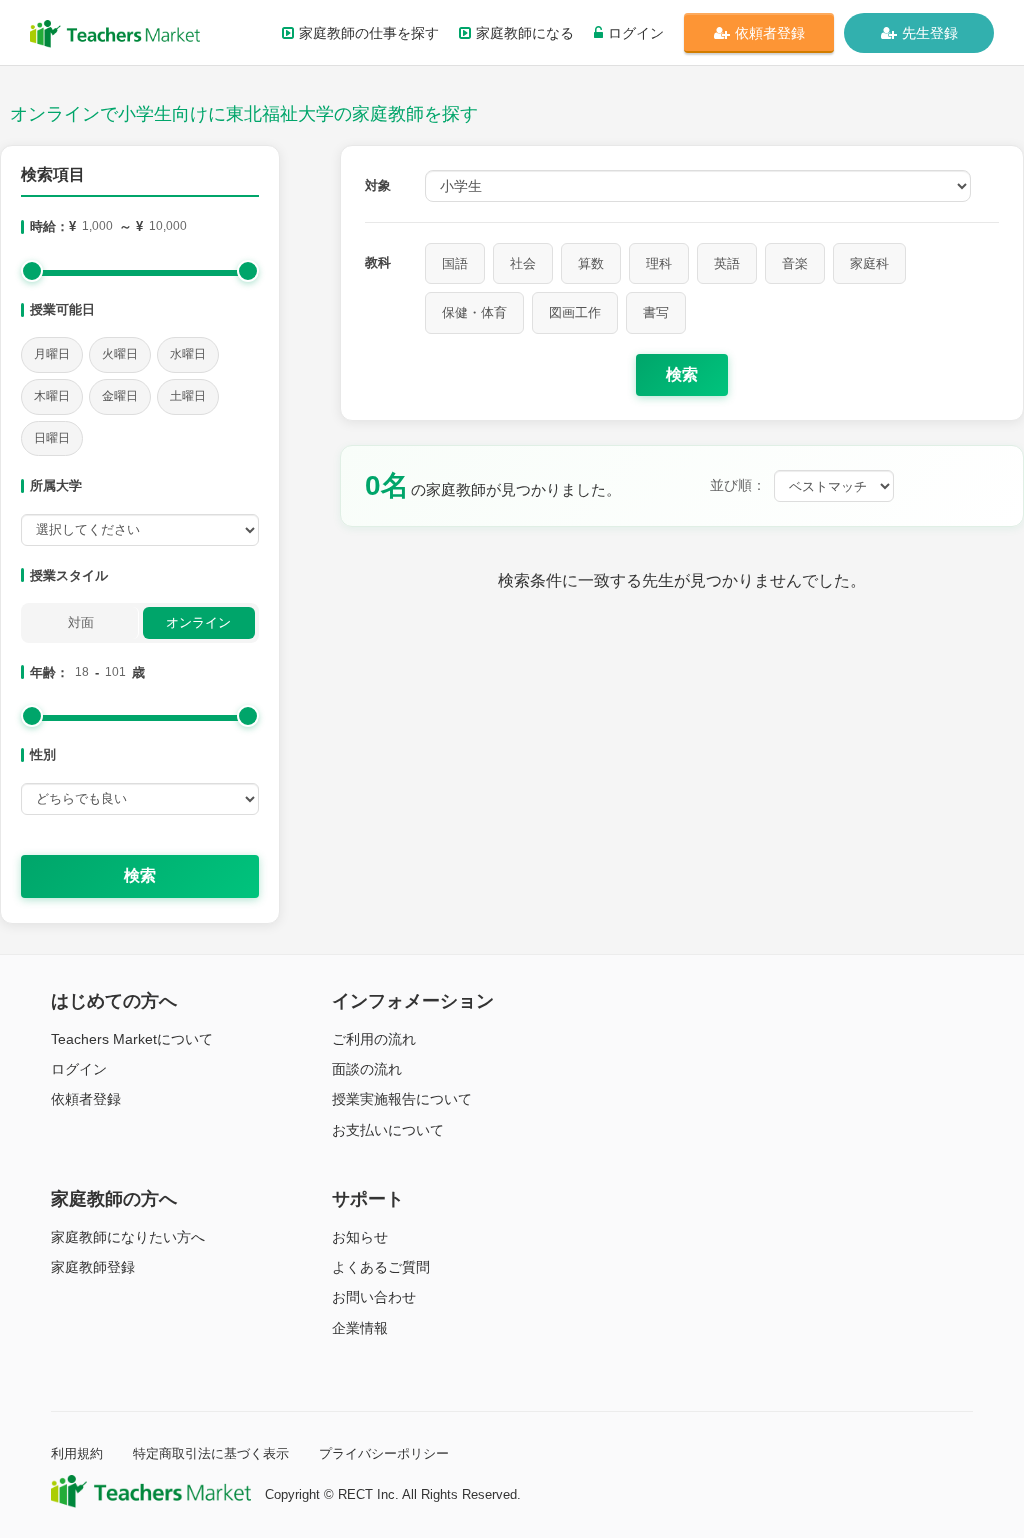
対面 (81, 622)
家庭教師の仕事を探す (369, 33)
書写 (656, 312)
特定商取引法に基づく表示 (211, 1453)
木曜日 (52, 396)
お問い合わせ (374, 1297)
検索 (140, 875)
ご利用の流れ (374, 1039)
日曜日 (52, 438)
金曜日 (120, 396)
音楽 (795, 263)
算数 (591, 263)
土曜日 (188, 396)
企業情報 (360, 1328)
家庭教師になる (525, 33)
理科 (659, 263)
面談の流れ (367, 1069)
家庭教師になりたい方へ (128, 1237)
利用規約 (77, 1453)
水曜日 (188, 354)
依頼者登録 (770, 33)
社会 (523, 263)
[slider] (32, 271)
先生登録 (930, 33)
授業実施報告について (402, 1099)
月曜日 (52, 354)
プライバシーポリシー (384, 1453)
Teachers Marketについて (132, 1039)
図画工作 (575, 312)
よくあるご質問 (381, 1267)
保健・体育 (474, 312)
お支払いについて (388, 1130)
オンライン (198, 622)
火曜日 (120, 354)
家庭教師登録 (93, 1267)
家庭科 (869, 263)
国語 (455, 263)
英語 (727, 263)
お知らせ (360, 1237)
